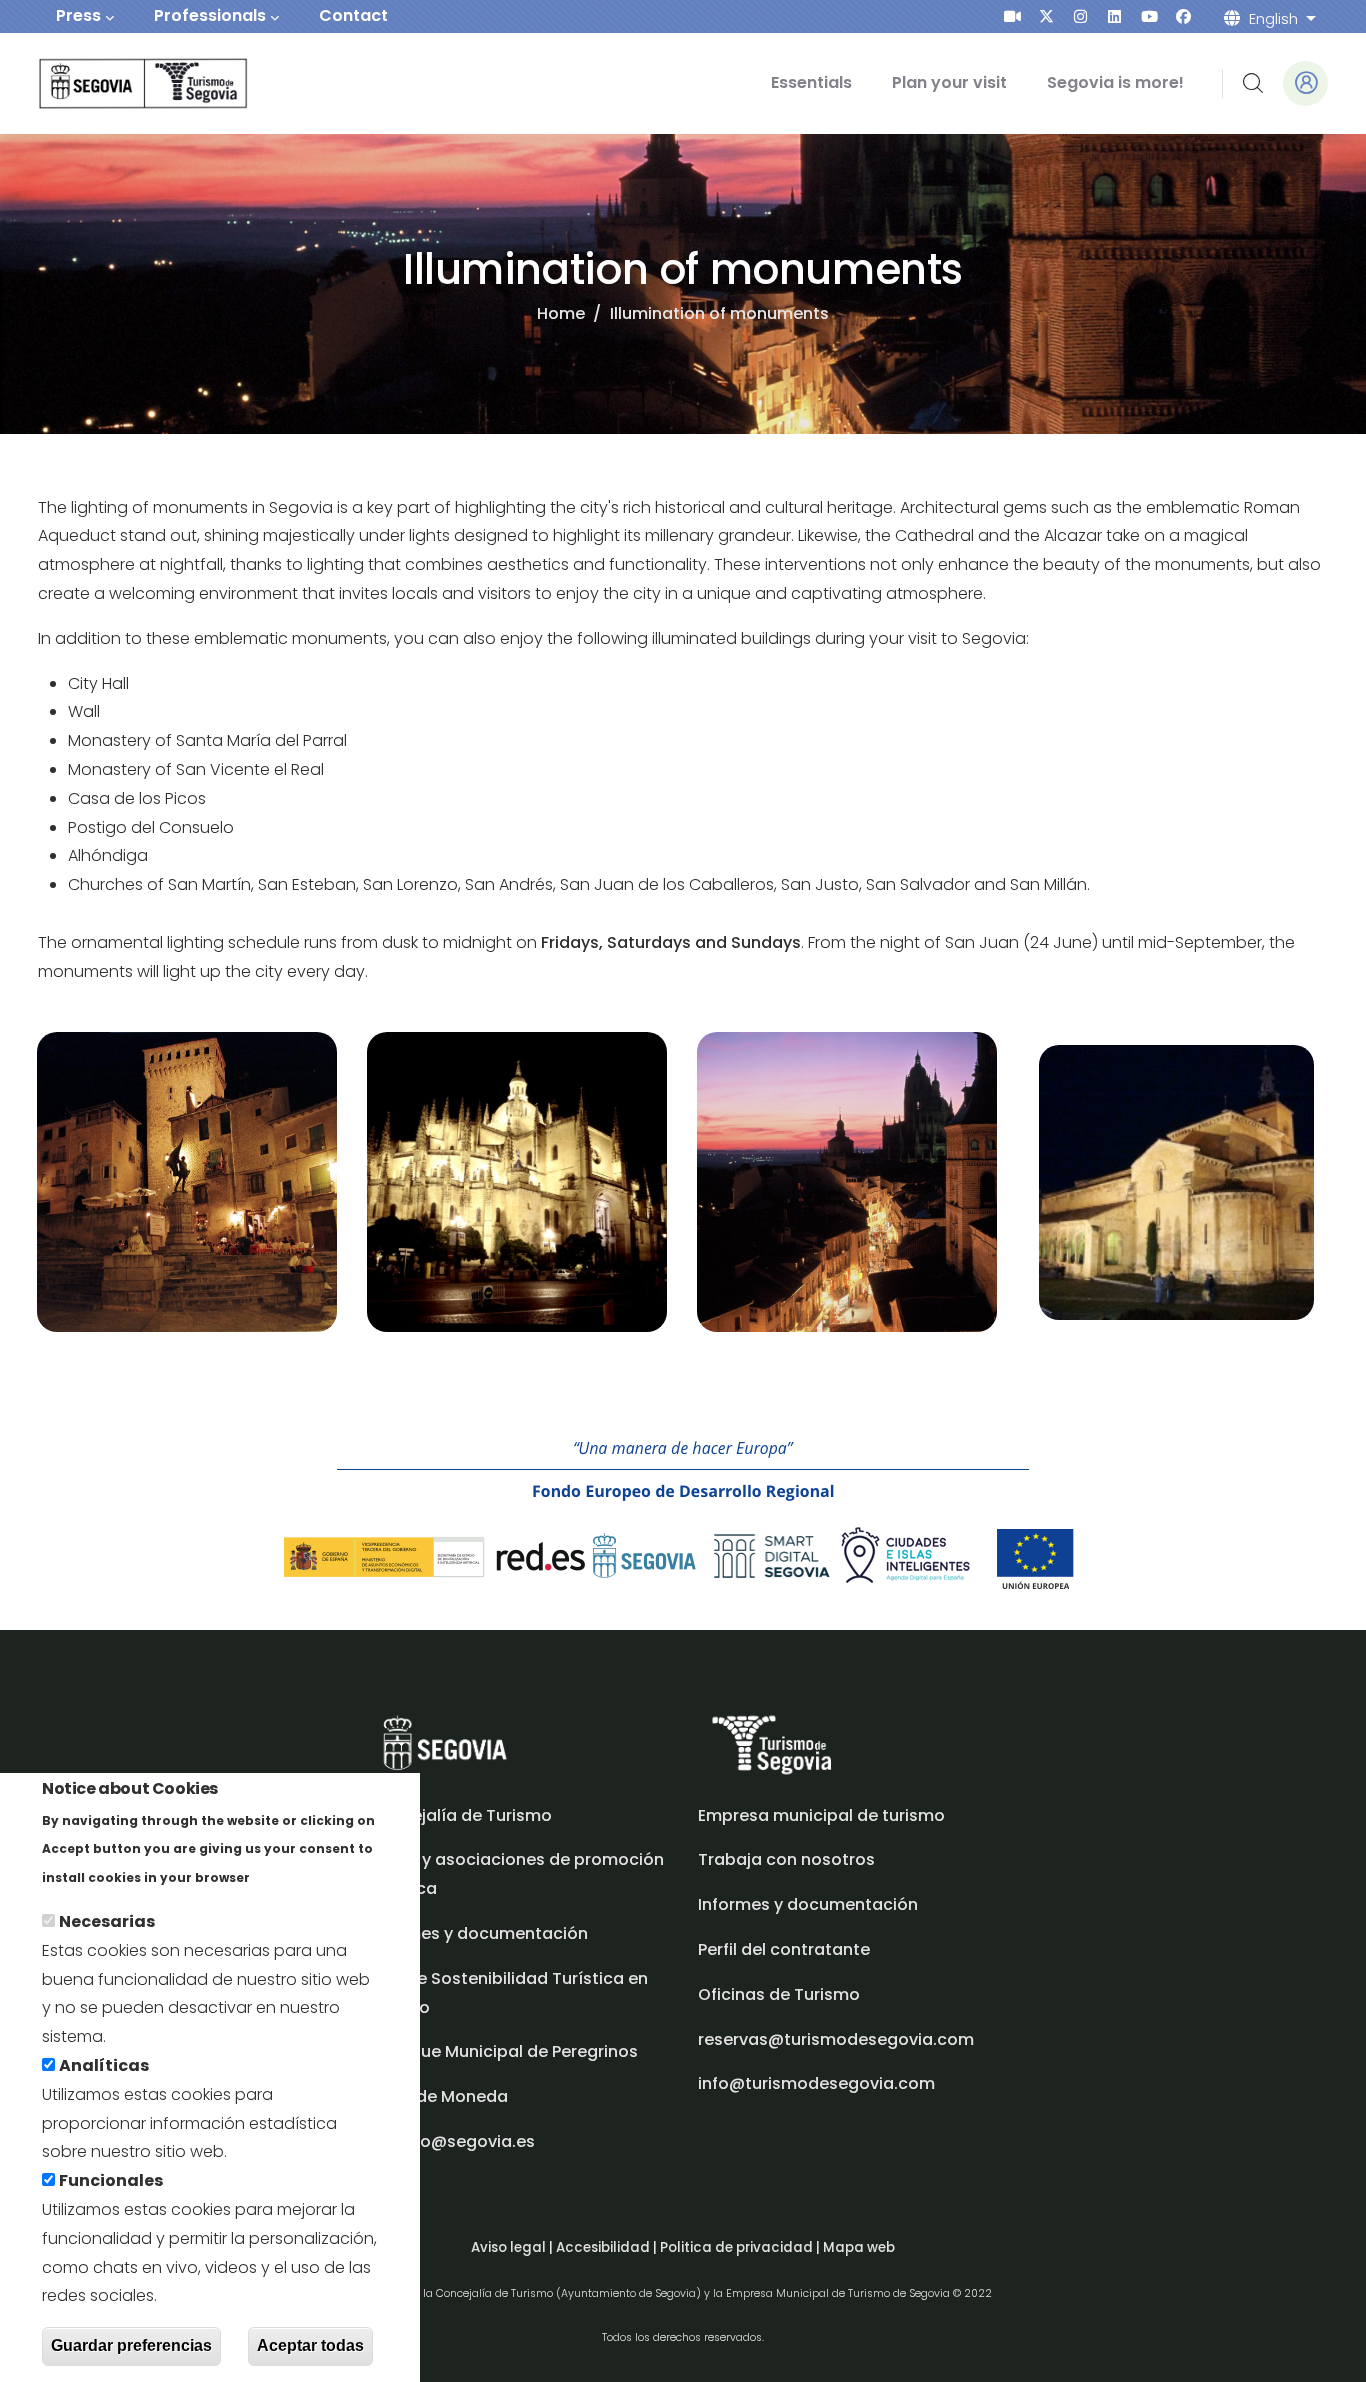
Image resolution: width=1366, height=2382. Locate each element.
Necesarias (107, 1921)
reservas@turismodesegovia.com (836, 2039)
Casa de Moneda (438, 2096)
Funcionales (111, 2180)
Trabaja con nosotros (786, 1859)
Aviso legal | (513, 2247)
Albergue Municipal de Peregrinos (503, 2051)
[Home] (115, 83)
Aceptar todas (310, 2345)
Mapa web (859, 2247)
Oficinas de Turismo (779, 1994)
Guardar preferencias (131, 2345)
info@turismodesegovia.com (816, 2083)
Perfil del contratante (784, 1949)
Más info (288, 1876)
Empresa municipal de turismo (821, 1815)
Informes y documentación (808, 1904)
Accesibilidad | (608, 2247)
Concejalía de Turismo (460, 1815)
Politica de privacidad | (741, 2247)
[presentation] (1012, 16)
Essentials (811, 82)
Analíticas (104, 2065)
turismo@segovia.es (451, 2141)
